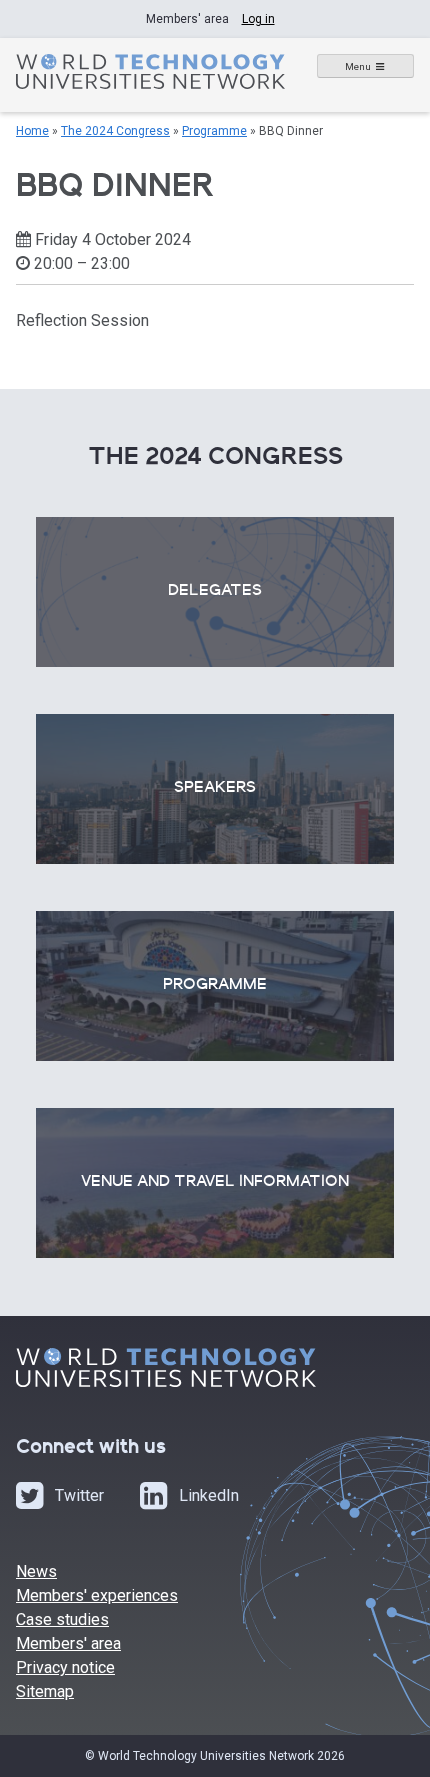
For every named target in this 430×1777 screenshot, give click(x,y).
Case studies (62, 1619)
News (36, 1571)
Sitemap (45, 1691)
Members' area (68, 1643)
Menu (358, 66)
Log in (258, 19)
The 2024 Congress (115, 131)
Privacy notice (65, 1667)
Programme (214, 131)
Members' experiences (97, 1595)
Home (32, 131)
